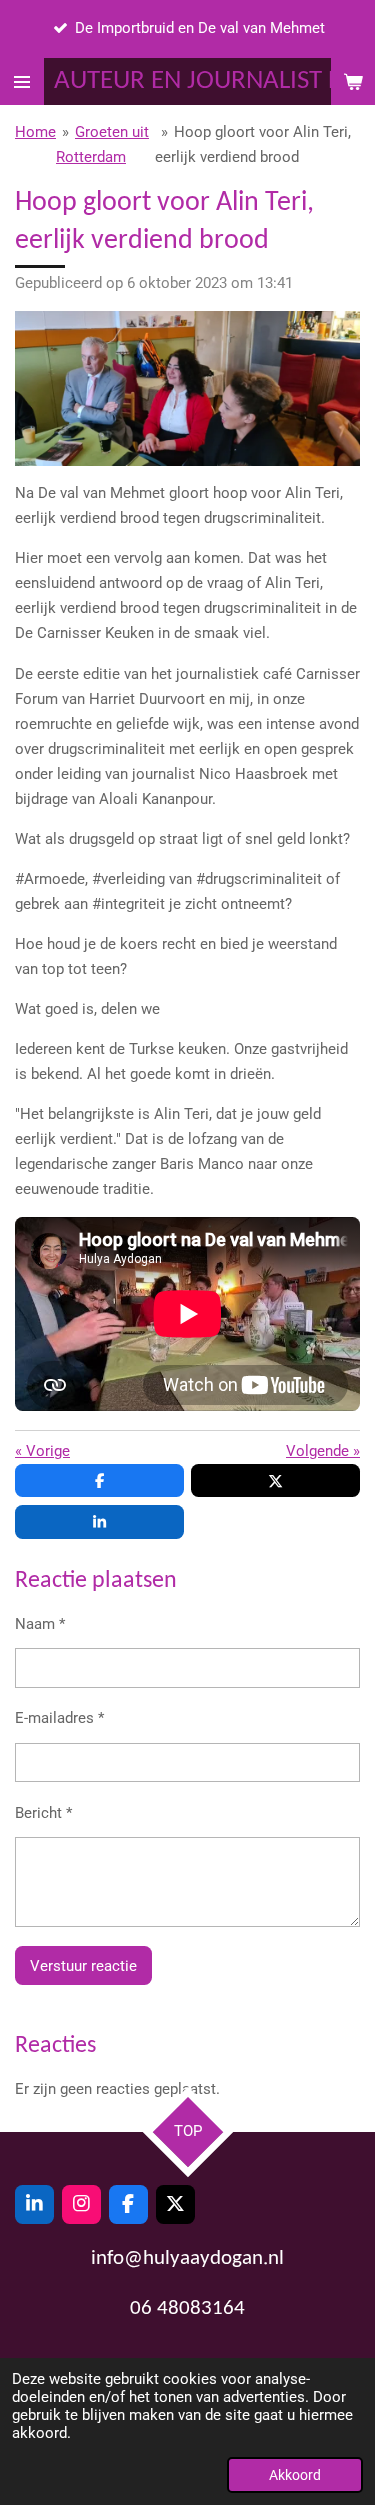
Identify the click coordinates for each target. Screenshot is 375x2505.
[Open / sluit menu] (22, 81)
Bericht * (43, 1813)
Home (35, 132)
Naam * (40, 1624)
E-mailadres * (59, 1718)
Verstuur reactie (83, 1966)
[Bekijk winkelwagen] (353, 81)
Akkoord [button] (295, 2475)
